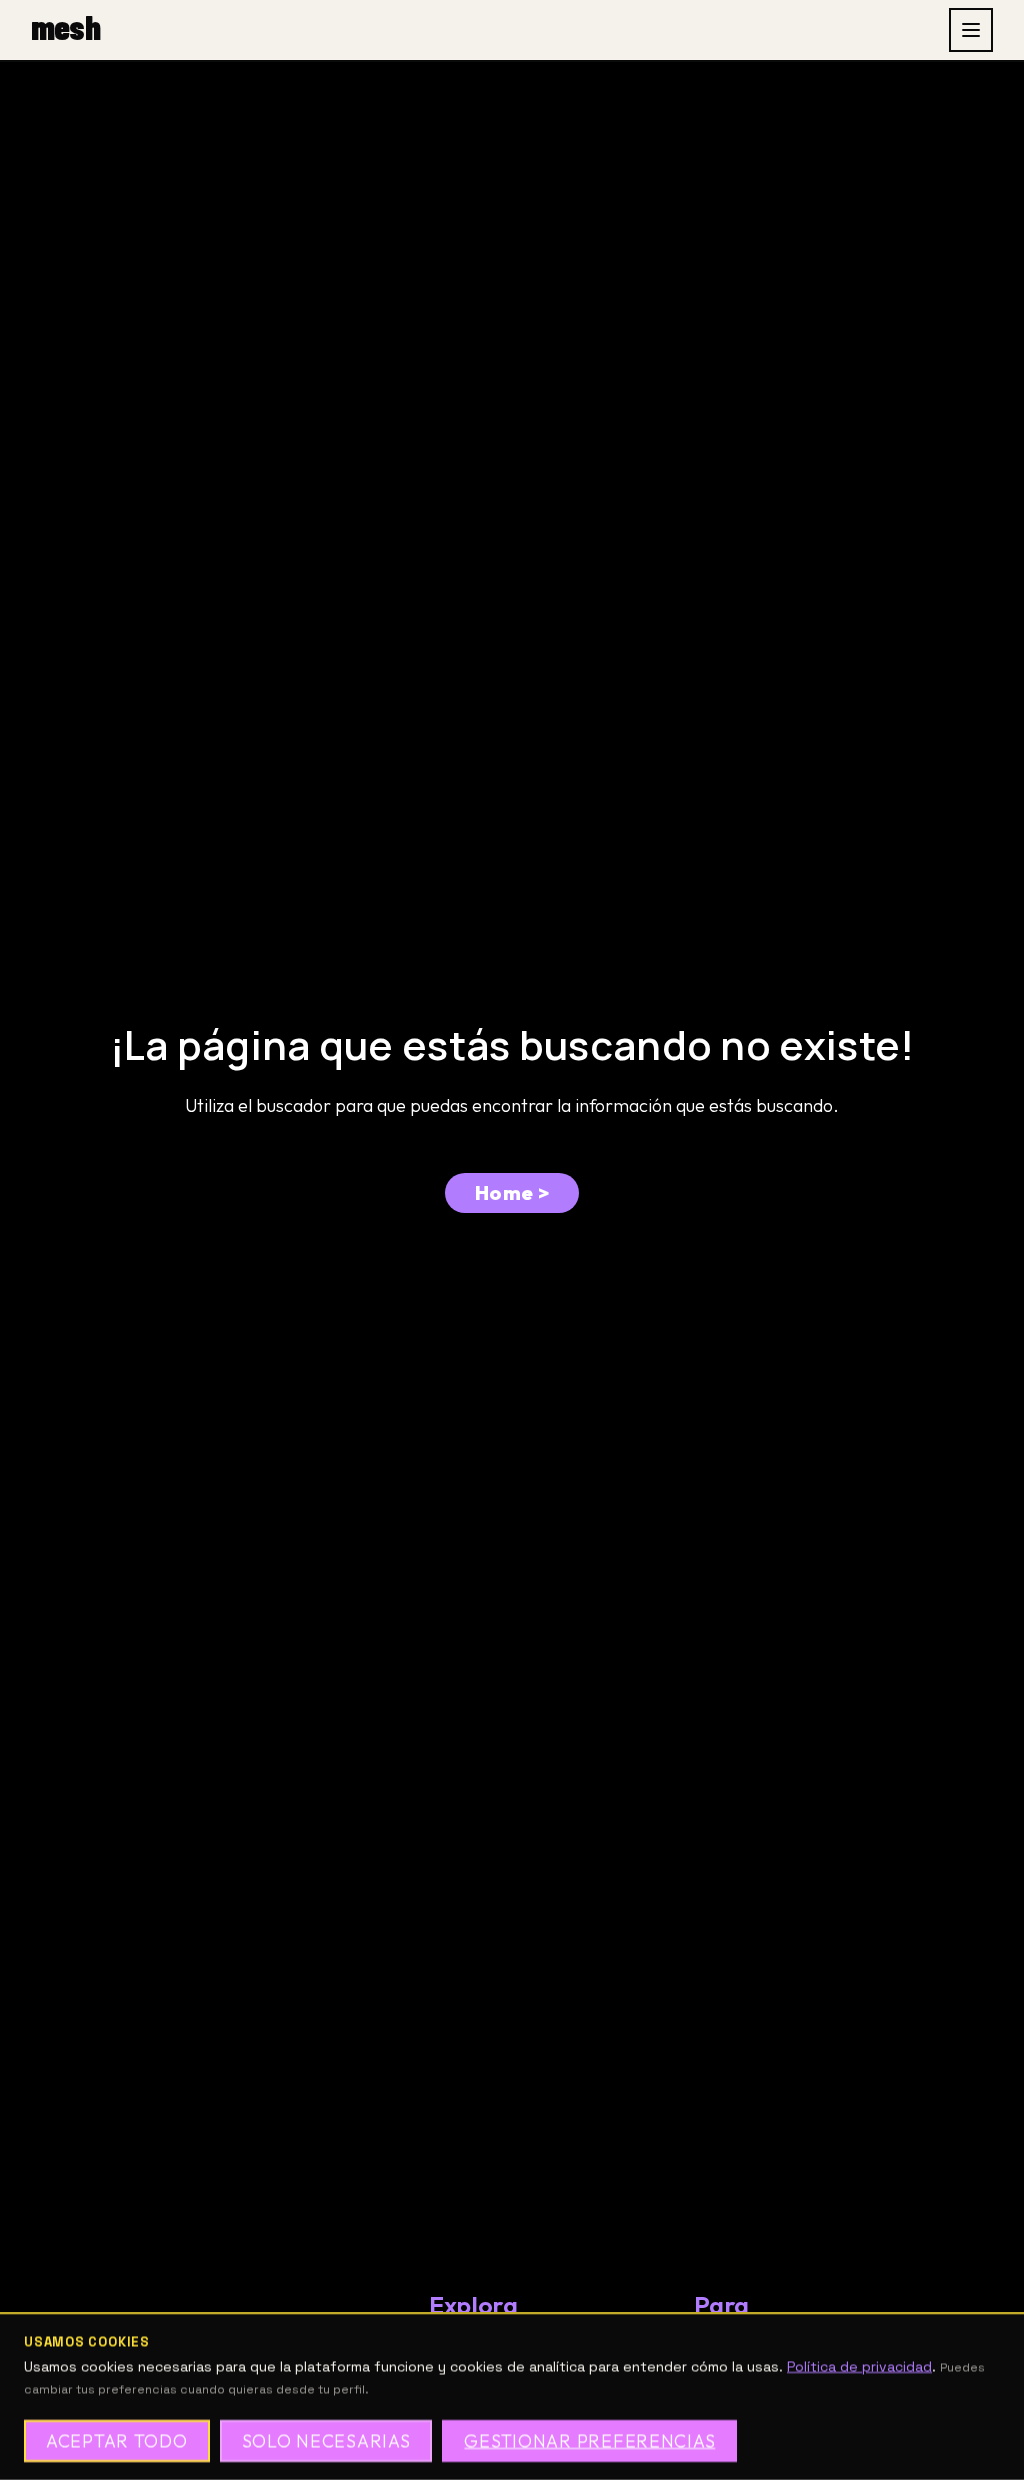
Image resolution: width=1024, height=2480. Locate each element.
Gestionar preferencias (589, 2440)
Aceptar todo (117, 2440)
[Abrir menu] (971, 30)
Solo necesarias (326, 2440)
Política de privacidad (859, 2367)
